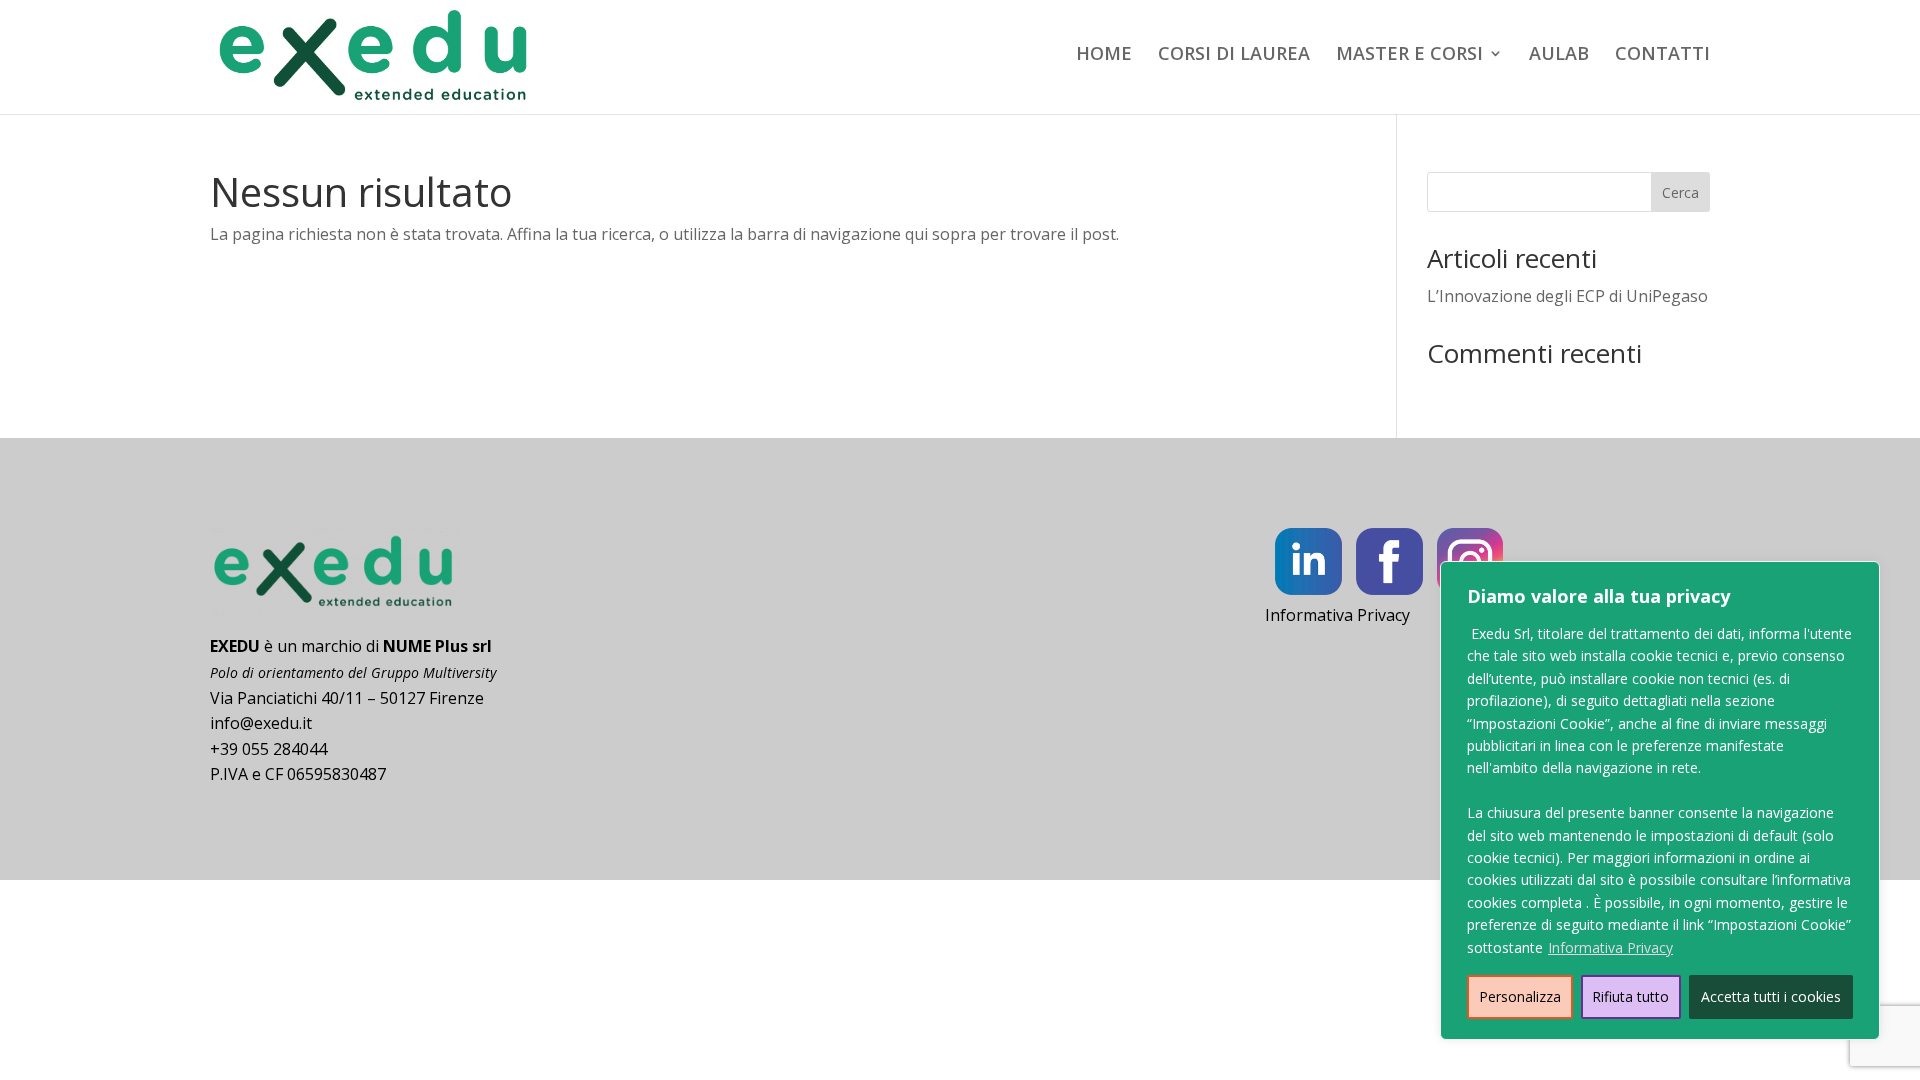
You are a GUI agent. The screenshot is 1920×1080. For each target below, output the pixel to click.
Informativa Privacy (1610, 947)
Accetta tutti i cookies (1771, 996)
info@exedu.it (261, 723)
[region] (1660, 800)
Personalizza (1520, 996)
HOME (1104, 55)
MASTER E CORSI (1409, 55)
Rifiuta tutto (1630, 996)
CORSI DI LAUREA (1234, 55)
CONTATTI (1662, 55)
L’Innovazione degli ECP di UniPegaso (1567, 296)
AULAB (1559, 55)
